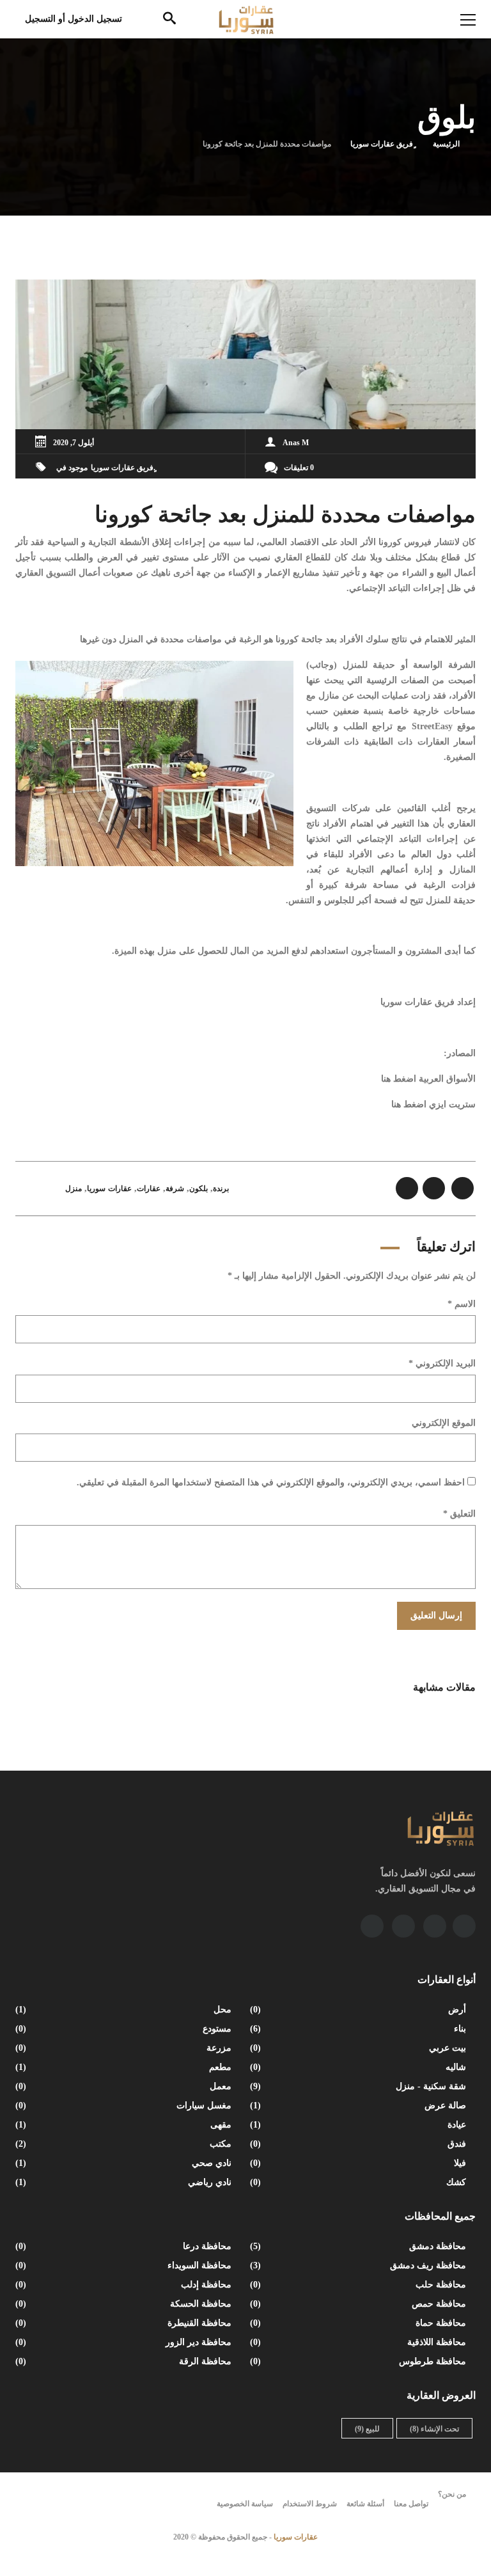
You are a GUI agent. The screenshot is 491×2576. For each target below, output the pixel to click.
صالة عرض (359, 2106)
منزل (74, 1189)
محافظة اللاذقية (359, 2342)
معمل (125, 2086)
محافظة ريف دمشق (359, 2265)
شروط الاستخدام (310, 2504)
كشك (359, 2182)
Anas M (296, 443)
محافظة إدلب (125, 2285)
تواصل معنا (411, 2504)
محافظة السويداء (125, 2265)
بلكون (199, 1189)
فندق (359, 2144)
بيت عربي (359, 2048)
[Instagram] (403, 1926)
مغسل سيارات (125, 2106)
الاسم (462, 1304)
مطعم (125, 2067)
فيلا (359, 2163)
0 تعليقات (299, 468)
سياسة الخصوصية (245, 2504)
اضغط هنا (399, 1079)
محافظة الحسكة (125, 2304)
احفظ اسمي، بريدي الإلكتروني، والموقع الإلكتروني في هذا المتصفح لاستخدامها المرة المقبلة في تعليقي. (271, 1482)
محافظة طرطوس (359, 2361)
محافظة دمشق (359, 2246)
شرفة (175, 1189)
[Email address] (372, 1926)
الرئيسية (446, 144)
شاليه (359, 2067)
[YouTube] (435, 1926)
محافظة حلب (359, 2285)
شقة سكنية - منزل (359, 2086)
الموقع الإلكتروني (444, 1423)
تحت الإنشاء (434, 2429)
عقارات (149, 1189)
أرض (359, 2010)
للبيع (367, 2429)
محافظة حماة (359, 2323)
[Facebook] (464, 1926)
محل (125, 2010)
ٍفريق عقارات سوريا (382, 144)
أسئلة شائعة (365, 2504)
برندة (221, 1189)
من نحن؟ (452, 2494)
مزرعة (125, 2048)
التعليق (459, 1514)
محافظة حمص (359, 2304)
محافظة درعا (125, 2246)
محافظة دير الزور (125, 2342)
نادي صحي (125, 2163)
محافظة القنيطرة (125, 2323)
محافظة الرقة (125, 2361)
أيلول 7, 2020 (74, 443)
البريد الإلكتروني (442, 1363)
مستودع (125, 2029)
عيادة (359, 2125)
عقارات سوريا (109, 1189)
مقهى (125, 2125)
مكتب (125, 2144)
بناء (359, 2029)
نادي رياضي (125, 2182)
